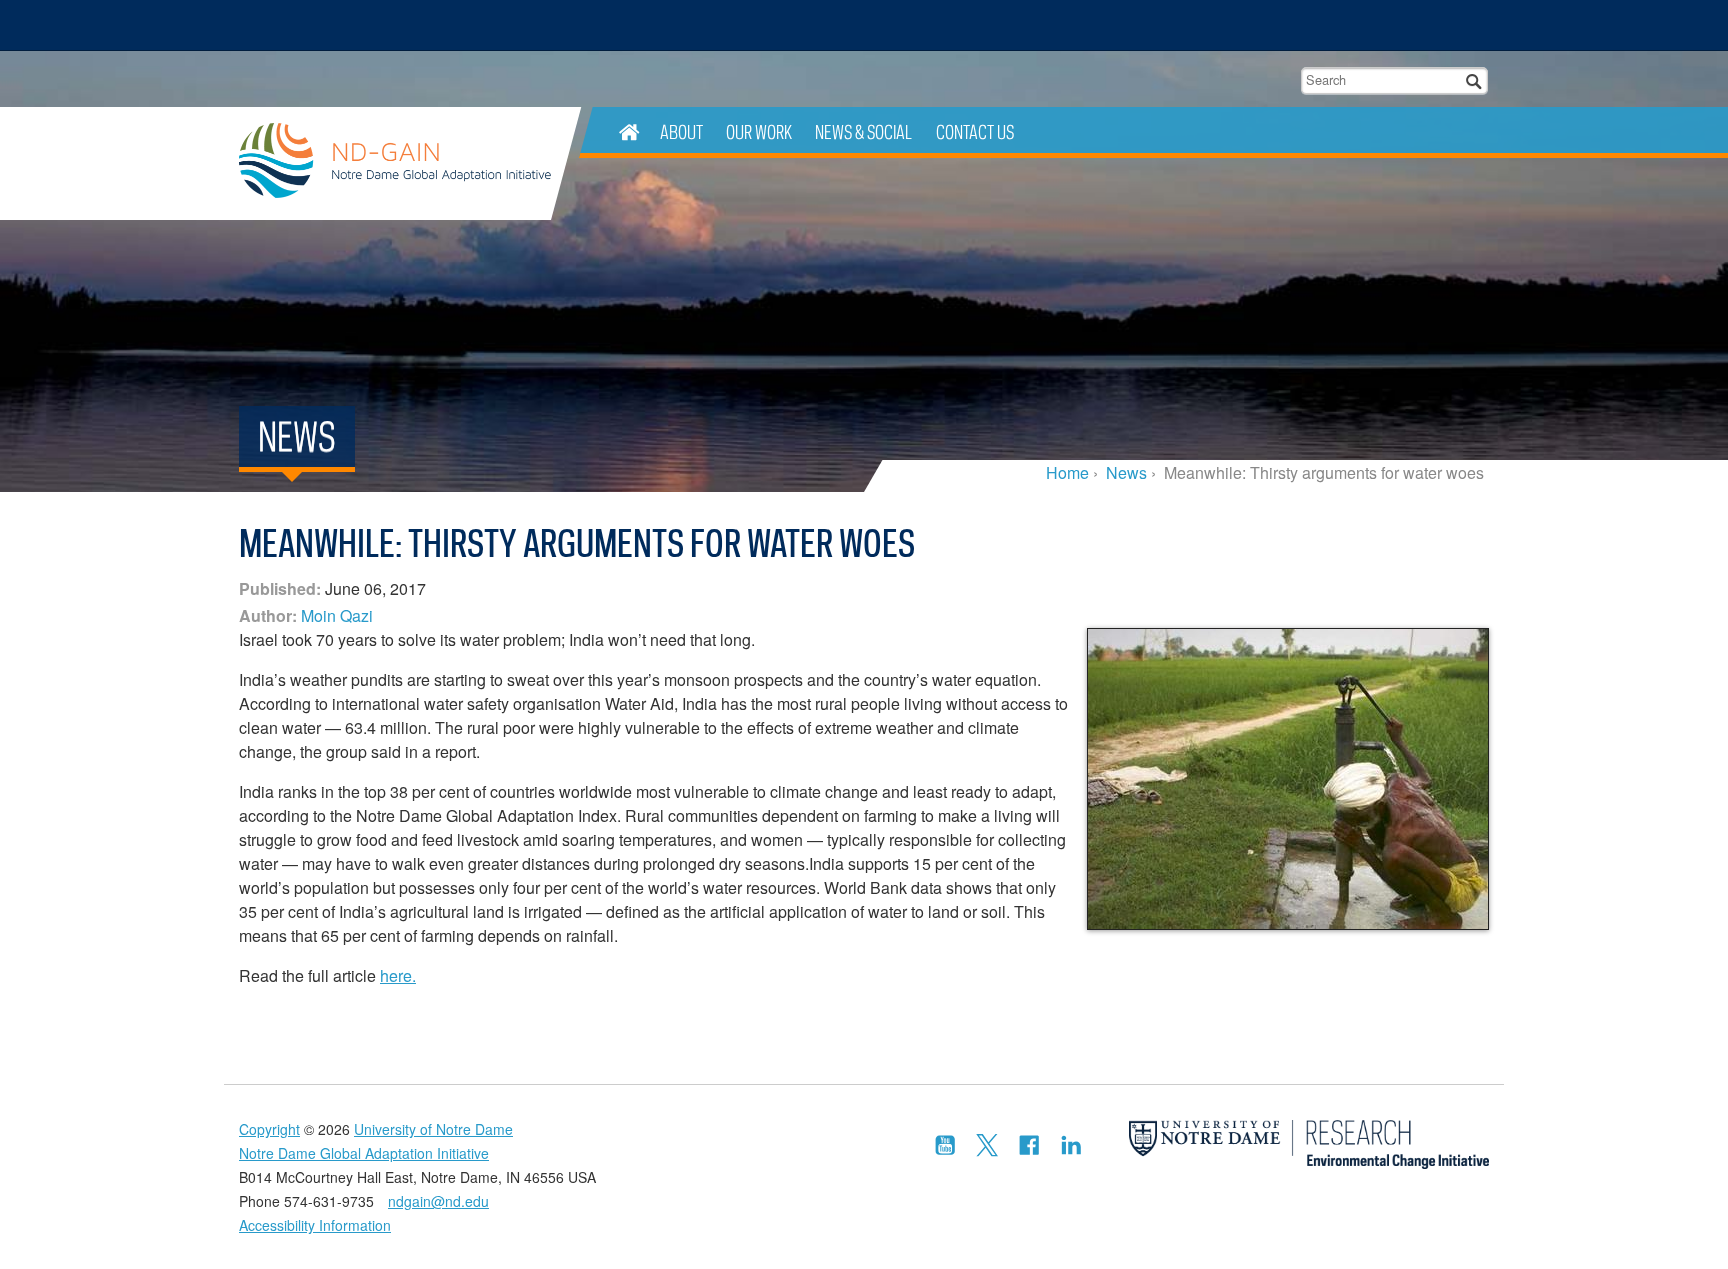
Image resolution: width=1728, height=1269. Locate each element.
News (1126, 472)
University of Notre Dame (433, 1129)
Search (1474, 80)
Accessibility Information (315, 1225)
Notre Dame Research (1360, 25)
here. (398, 975)
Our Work (759, 131)
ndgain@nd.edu (438, 1201)
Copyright (269, 1129)
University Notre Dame (389, 25)
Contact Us (975, 131)
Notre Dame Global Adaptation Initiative (395, 163)
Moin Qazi (337, 615)
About (681, 131)
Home (1067, 472)
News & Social (863, 131)
